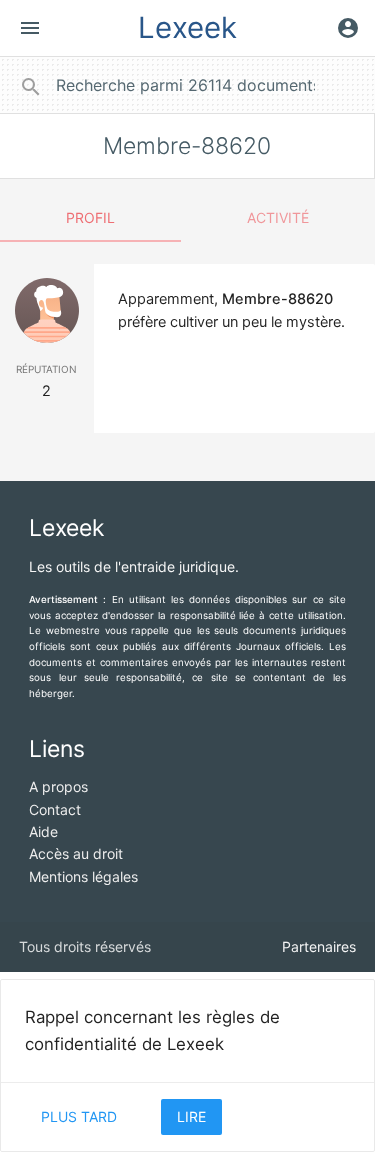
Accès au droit (76, 853)
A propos (58, 786)
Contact (55, 809)
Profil (90, 217)
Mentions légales (83, 876)
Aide (43, 831)
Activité (278, 217)
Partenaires (319, 946)
